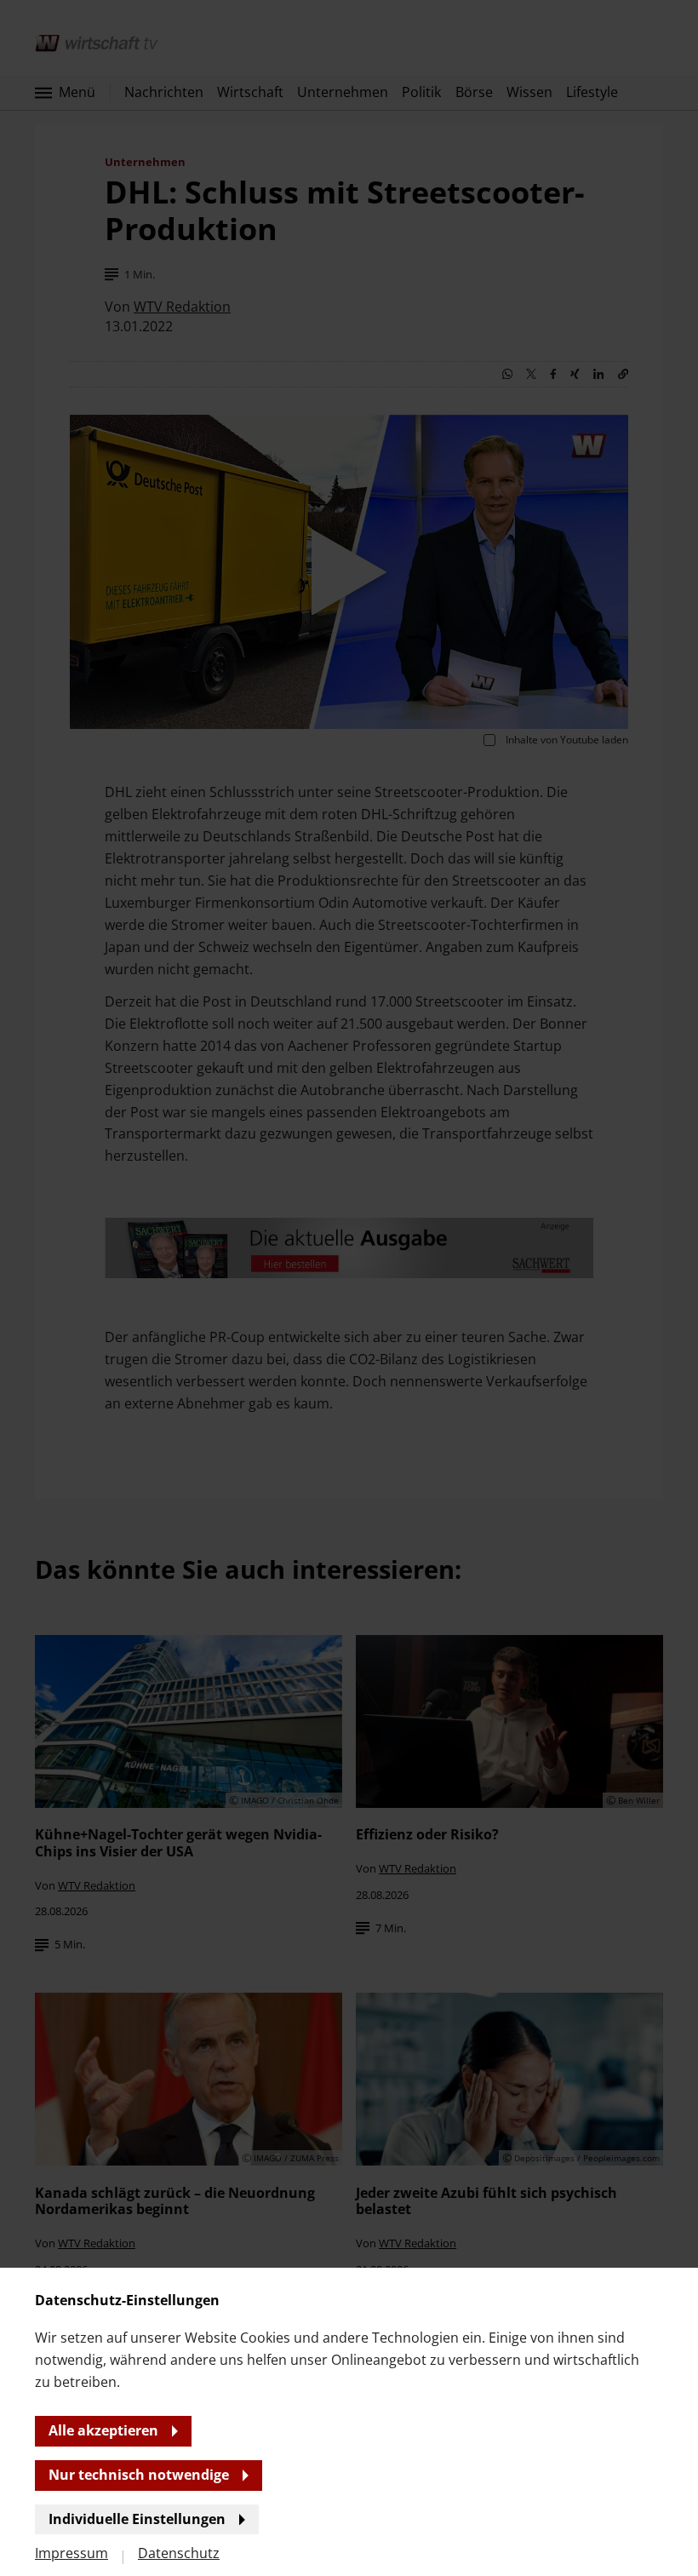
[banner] (349, 1288)
